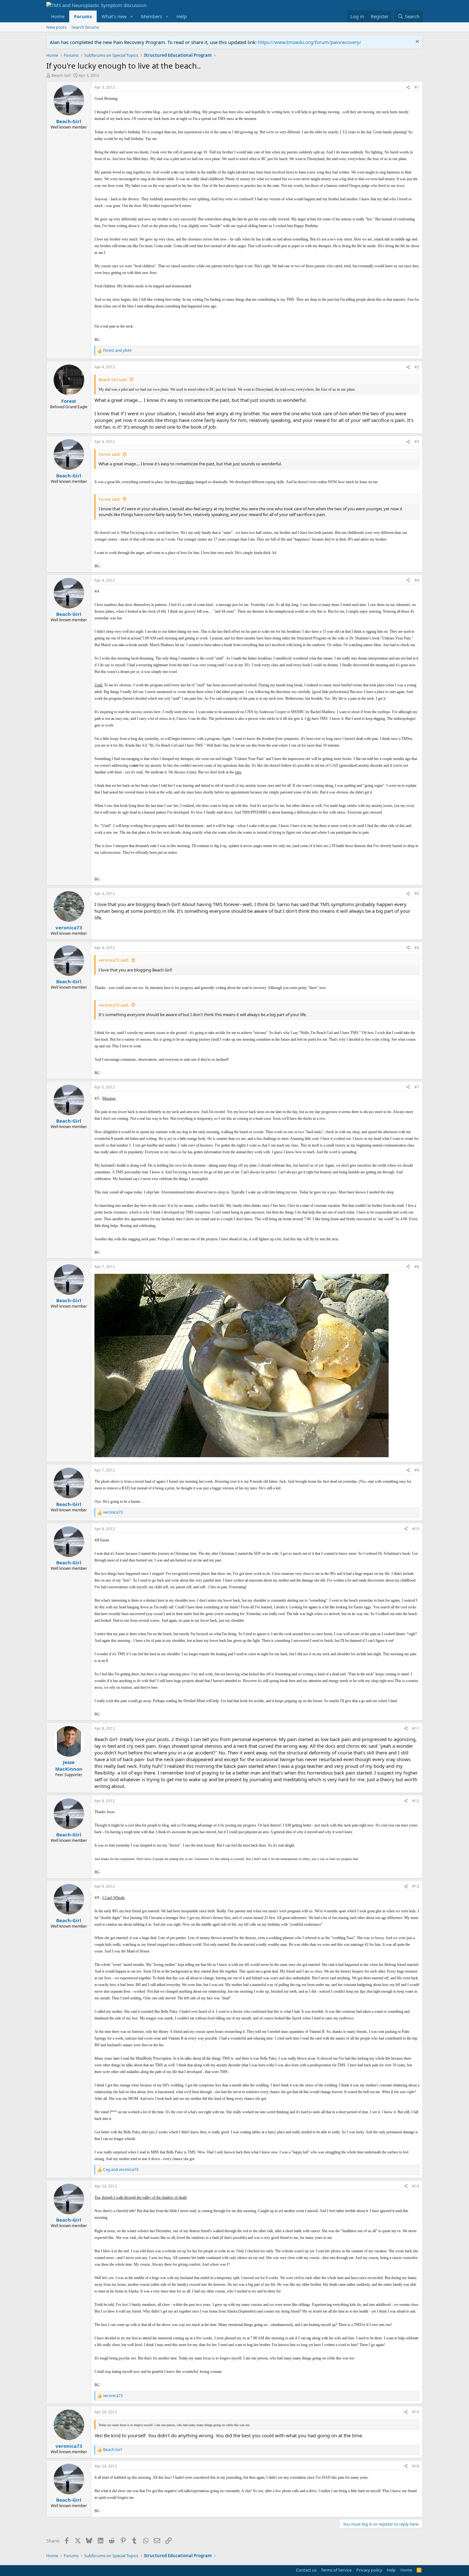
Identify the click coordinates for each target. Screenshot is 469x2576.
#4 (417, 580)
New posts (56, 27)
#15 (416, 2412)
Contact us (306, 2570)
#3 (417, 442)
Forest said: (109, 454)
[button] (132, 16)
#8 (417, 1267)
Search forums (85, 27)
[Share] (408, 88)
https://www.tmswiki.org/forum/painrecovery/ (310, 42)
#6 (417, 948)
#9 (417, 1470)
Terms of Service (336, 2570)
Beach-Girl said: (113, 380)
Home (58, 16)
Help (182, 16)
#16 (416, 2466)
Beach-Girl (61, 75)
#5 (417, 893)
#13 (416, 1886)
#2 (417, 367)
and (117, 351)
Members (152, 16)
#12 (416, 1801)
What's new (114, 16)
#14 (416, 2186)
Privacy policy (369, 2570)
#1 (417, 87)
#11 (416, 1728)
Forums (83, 16)
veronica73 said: (114, 960)
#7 (417, 1087)
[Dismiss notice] (417, 42)
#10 (416, 1529)
